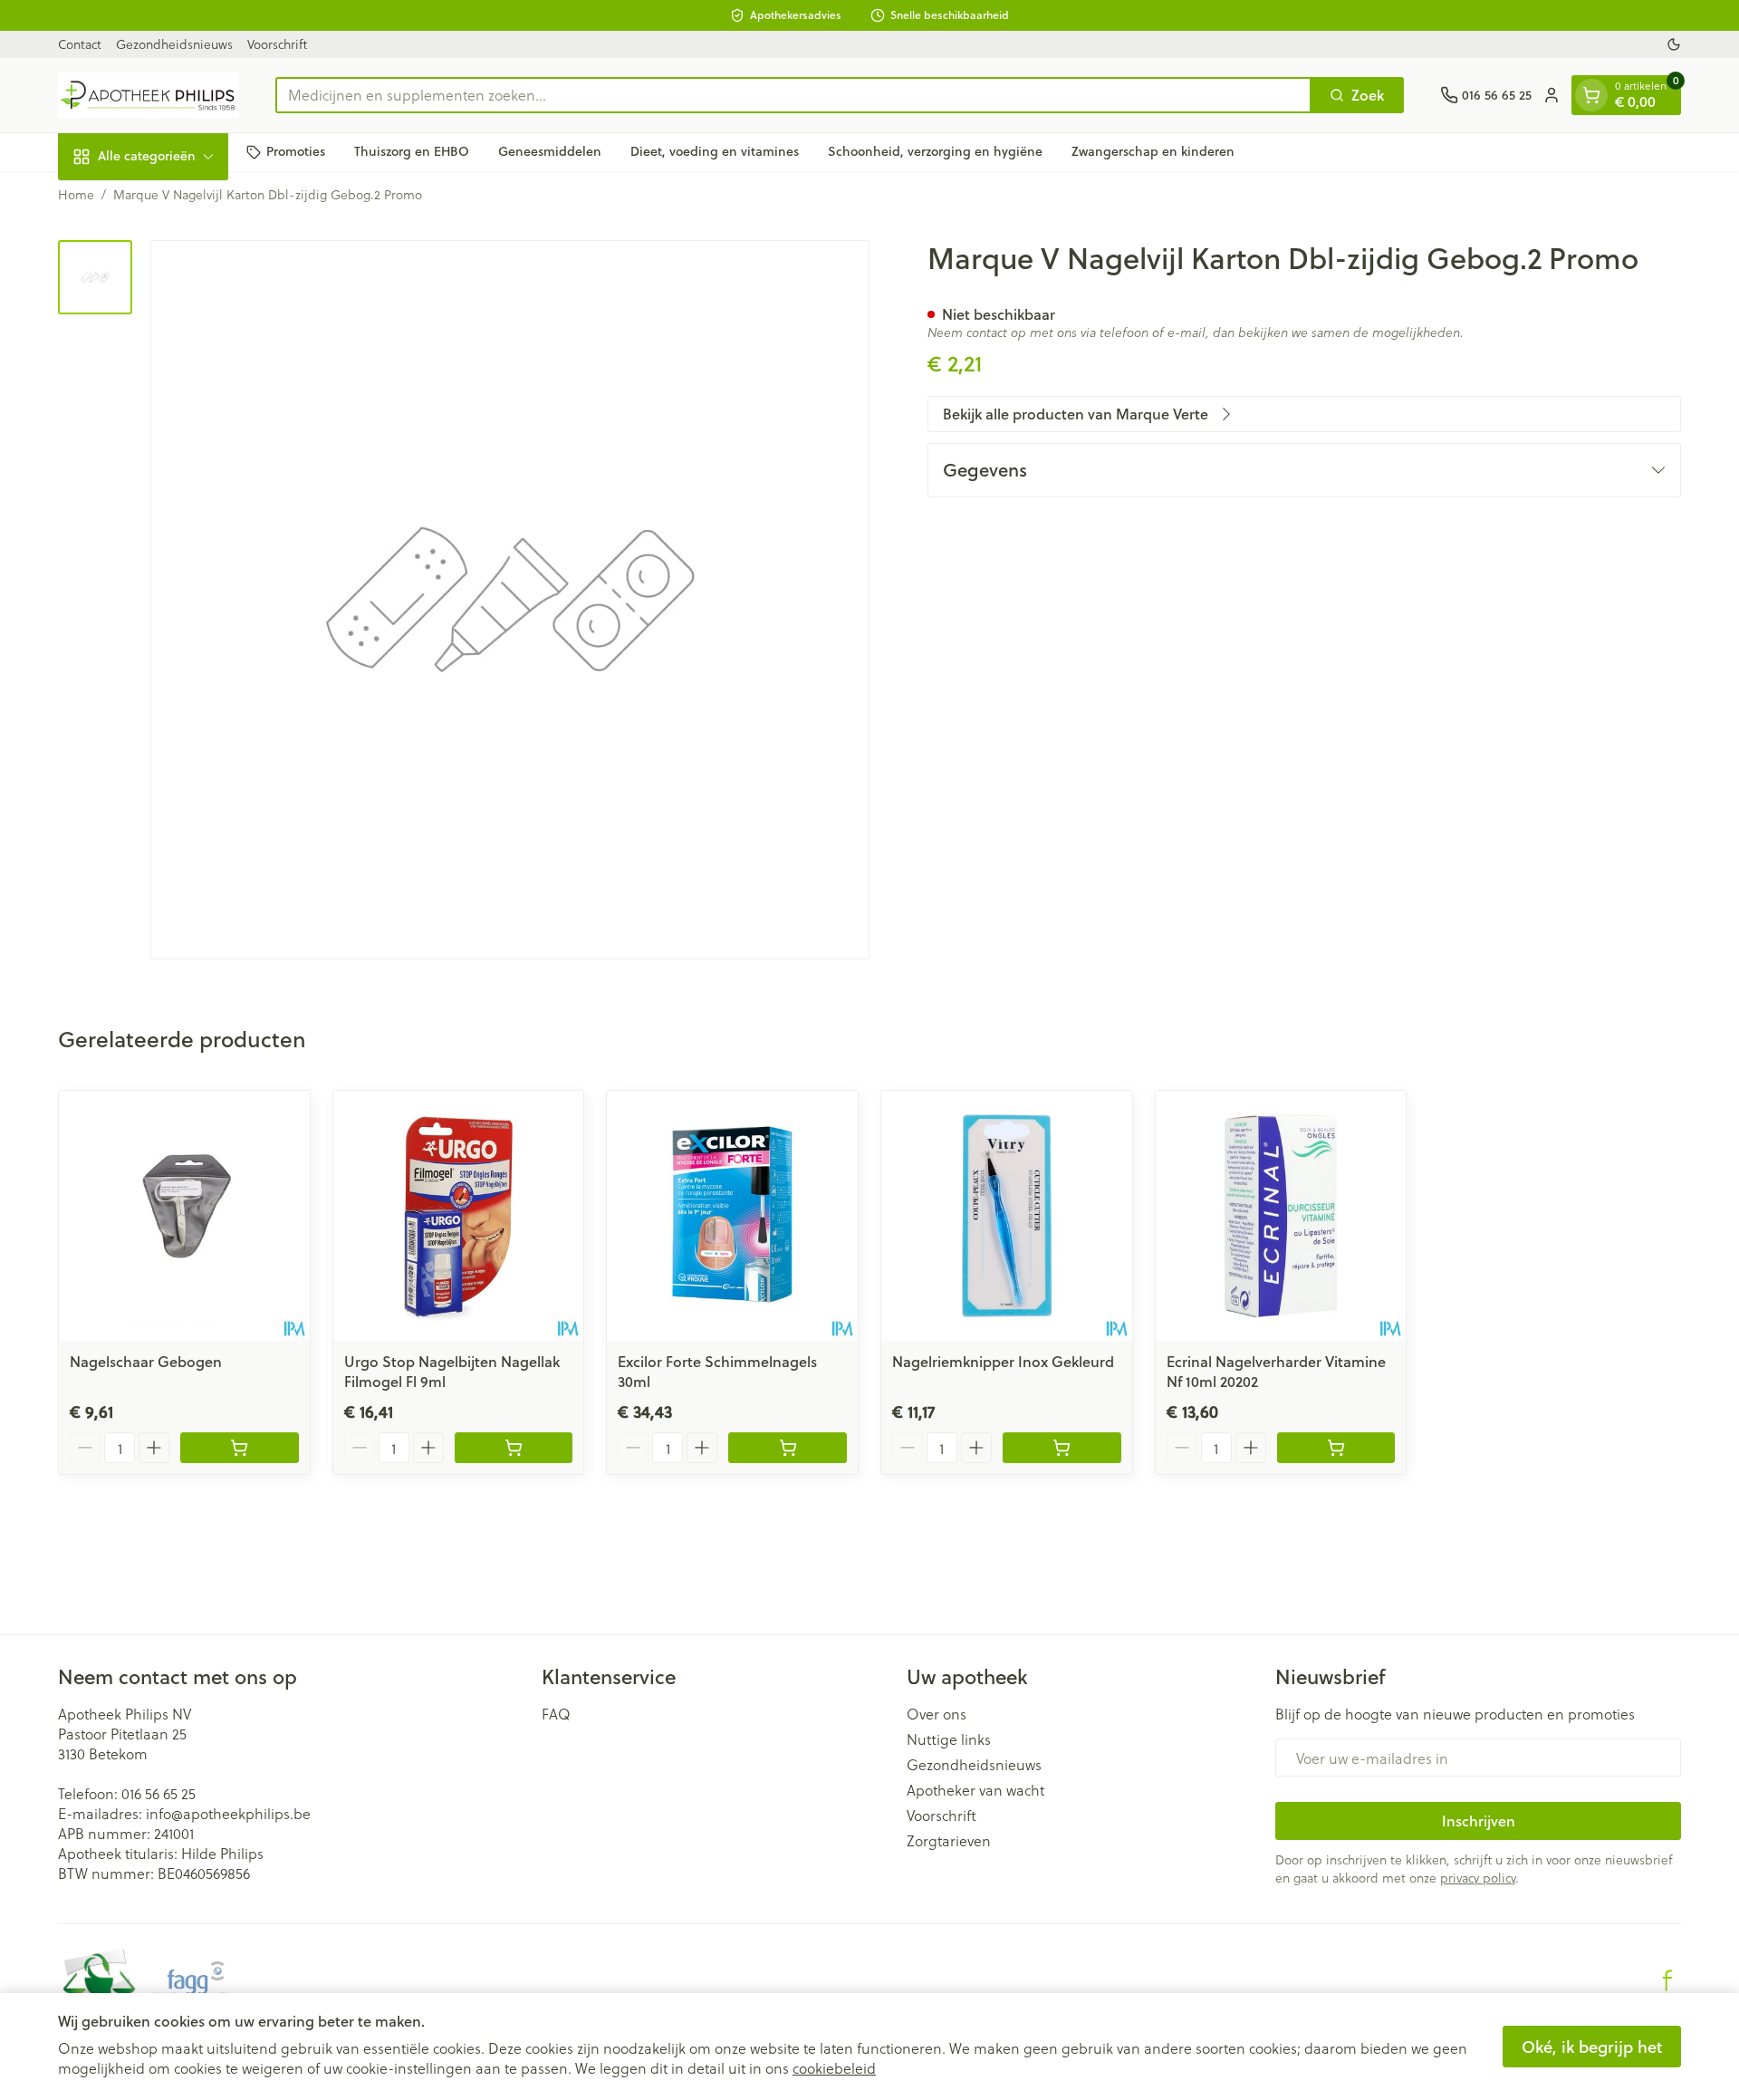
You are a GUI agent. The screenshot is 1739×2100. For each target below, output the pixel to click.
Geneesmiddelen (550, 151)
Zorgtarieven (949, 1841)
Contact (80, 44)
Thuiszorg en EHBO (412, 151)
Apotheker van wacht (975, 1790)
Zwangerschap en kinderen (1153, 151)
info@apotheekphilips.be (228, 1813)
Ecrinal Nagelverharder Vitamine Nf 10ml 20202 (1276, 1371)
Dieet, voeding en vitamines (715, 151)
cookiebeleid (834, 2068)
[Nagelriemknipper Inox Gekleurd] (1007, 1216)
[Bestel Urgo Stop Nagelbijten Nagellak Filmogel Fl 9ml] (514, 1448)
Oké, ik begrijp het (1592, 2047)
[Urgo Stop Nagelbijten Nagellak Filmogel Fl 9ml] (459, 1216)
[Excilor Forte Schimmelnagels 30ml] (732, 1216)
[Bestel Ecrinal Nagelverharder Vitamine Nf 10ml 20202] (1336, 1448)
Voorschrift (277, 44)
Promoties (296, 151)
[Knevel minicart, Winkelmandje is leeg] (1591, 95)
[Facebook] (1667, 1980)
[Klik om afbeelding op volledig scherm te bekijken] (510, 600)
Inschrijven (1479, 1821)
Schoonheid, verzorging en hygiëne (935, 151)
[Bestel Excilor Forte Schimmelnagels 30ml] (788, 1448)
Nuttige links (949, 1739)
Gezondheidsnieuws (174, 44)
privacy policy (1478, 1878)
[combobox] (793, 95)
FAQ (556, 1714)
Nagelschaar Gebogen (146, 1361)
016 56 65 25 (159, 1793)
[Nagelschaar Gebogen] (184, 1216)
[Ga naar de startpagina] (149, 95)
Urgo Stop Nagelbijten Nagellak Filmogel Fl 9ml (452, 1371)
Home (76, 195)
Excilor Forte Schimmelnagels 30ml (717, 1371)
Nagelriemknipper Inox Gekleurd (1003, 1361)
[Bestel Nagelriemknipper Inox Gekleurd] (1062, 1448)
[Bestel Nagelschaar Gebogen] (240, 1448)
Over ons (937, 1714)
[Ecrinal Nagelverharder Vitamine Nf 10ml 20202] (1281, 1216)
